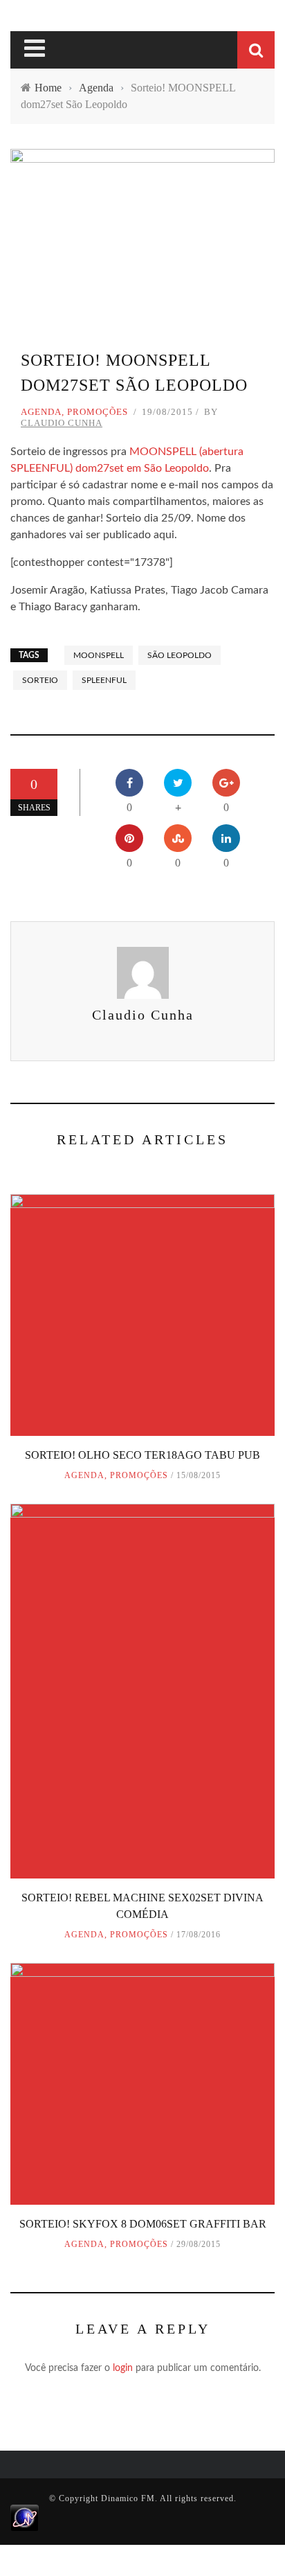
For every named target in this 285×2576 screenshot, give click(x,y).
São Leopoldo (180, 655)
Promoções (98, 412)
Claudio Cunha (62, 423)
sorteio (40, 680)
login (123, 2368)
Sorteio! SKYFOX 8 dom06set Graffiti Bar (143, 2224)
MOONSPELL (99, 655)
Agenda (41, 412)
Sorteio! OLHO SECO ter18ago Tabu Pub (142, 1455)
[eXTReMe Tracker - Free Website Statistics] (25, 2517)
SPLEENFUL (104, 680)
